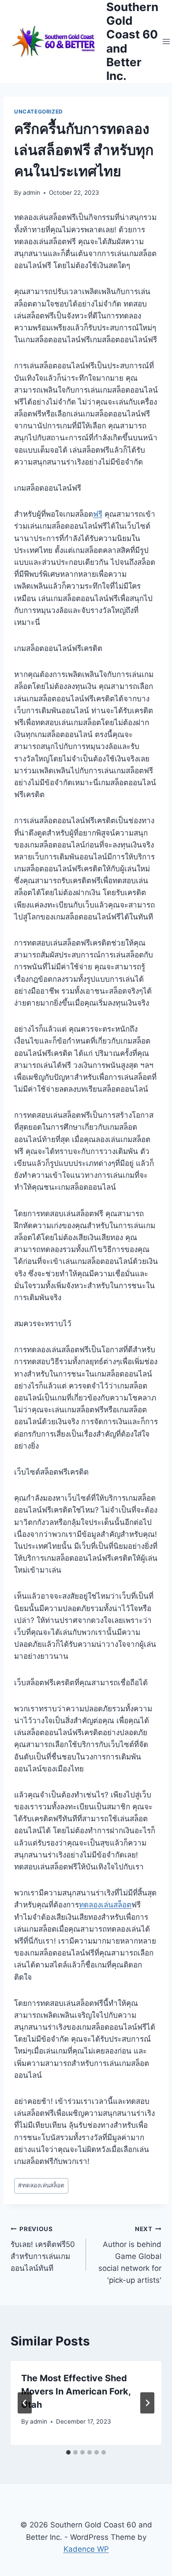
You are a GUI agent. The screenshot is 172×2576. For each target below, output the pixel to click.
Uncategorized (39, 112)
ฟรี (98, 514)
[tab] (68, 2452)
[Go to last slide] (25, 2403)
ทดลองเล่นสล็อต (105, 1905)
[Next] (147, 2403)
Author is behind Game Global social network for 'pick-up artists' (130, 2255)
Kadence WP (86, 2549)
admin (32, 193)
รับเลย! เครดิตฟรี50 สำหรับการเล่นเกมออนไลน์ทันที (43, 2249)
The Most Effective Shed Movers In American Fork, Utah (76, 2391)
